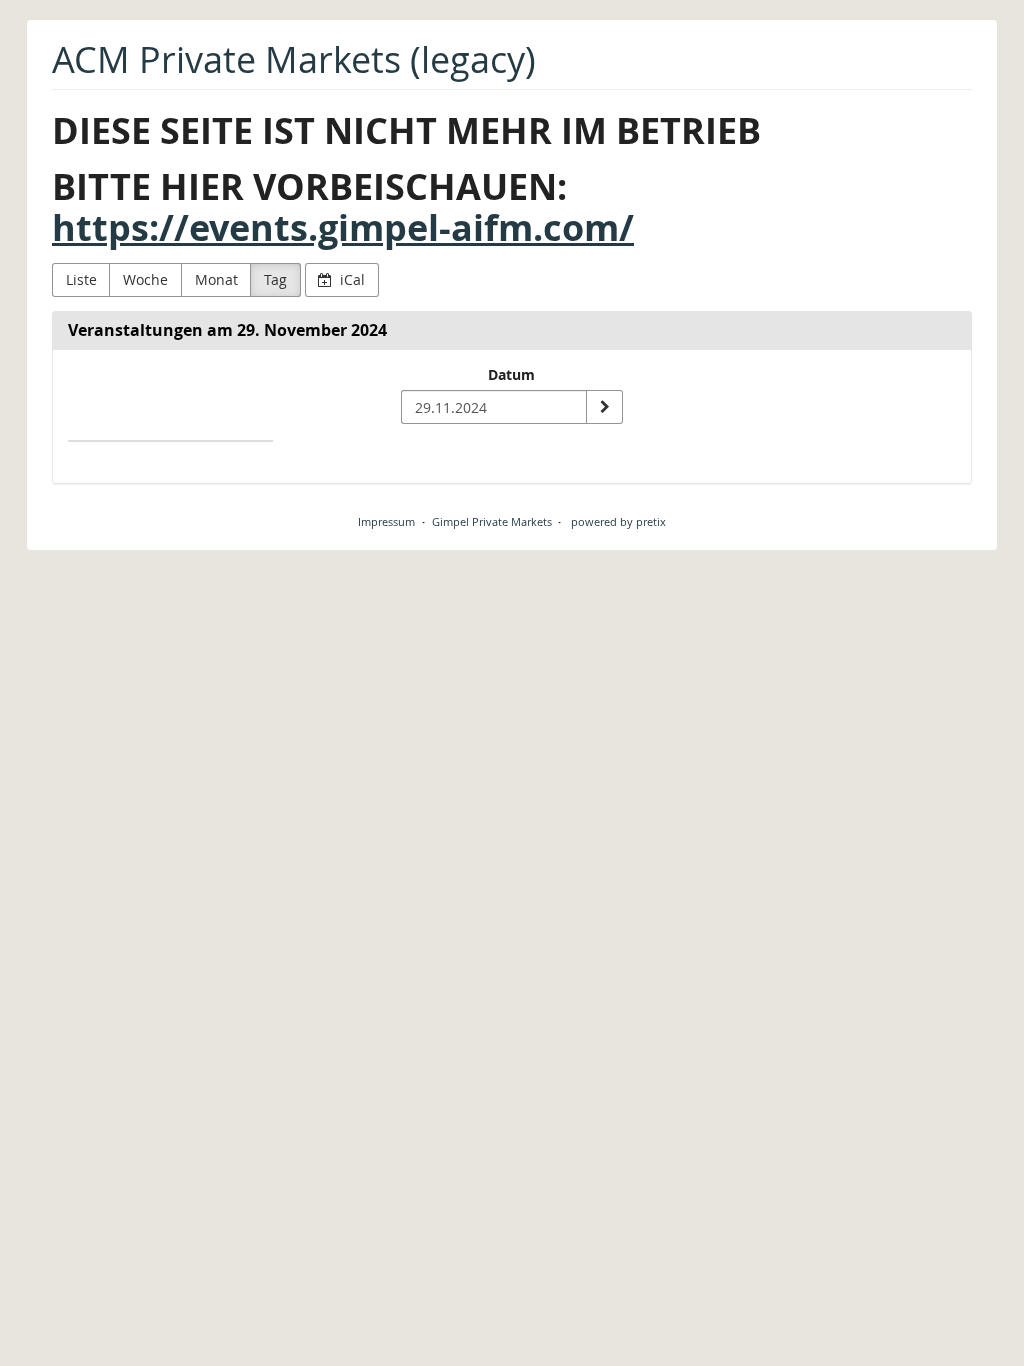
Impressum (386, 521)
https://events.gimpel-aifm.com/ (343, 227)
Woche (145, 279)
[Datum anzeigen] (604, 407)
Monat (216, 279)
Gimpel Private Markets (492, 521)
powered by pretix (618, 521)
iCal (350, 279)
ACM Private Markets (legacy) (294, 59)
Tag (275, 279)
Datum (511, 374)
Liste (81, 279)
